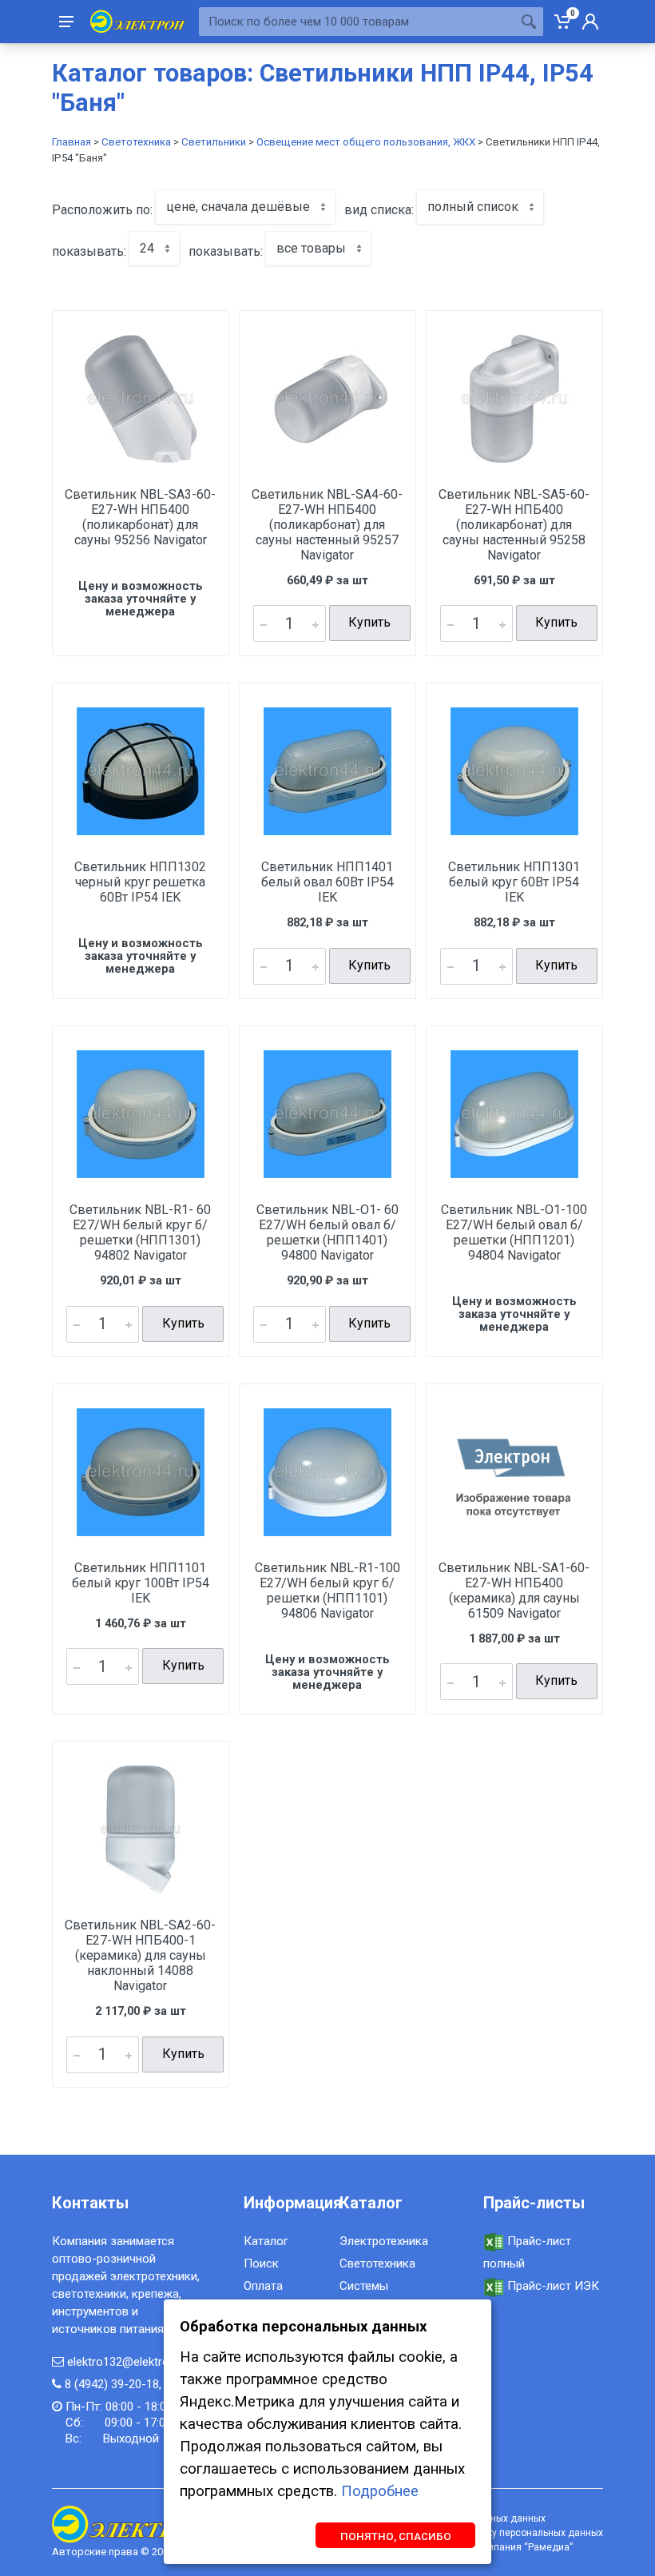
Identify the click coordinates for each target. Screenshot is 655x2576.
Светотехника (136, 142)
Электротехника (384, 2241)
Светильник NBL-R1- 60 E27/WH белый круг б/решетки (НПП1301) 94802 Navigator (140, 1232)
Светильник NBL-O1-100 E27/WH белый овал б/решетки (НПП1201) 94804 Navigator (514, 1232)
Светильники (214, 142)
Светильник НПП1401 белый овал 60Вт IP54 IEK (327, 882)
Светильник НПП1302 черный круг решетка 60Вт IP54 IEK (140, 882)
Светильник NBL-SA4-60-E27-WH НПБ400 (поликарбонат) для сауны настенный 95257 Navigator (327, 525)
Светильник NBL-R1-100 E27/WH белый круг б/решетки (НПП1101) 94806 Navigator (327, 1591)
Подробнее (380, 2491)
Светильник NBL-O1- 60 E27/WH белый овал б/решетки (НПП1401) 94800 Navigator (327, 1232)
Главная (71, 142)
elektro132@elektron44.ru (134, 2362)
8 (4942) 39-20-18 (112, 2384)
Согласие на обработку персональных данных (497, 2533)
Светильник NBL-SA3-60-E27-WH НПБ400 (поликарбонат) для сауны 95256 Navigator (140, 517)
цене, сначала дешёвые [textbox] (238, 207)
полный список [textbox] (473, 207)
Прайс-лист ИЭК (552, 2286)
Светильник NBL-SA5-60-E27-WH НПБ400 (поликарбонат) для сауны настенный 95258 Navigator (514, 525)
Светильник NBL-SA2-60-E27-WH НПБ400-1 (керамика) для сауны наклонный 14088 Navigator (140, 1955)
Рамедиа (549, 2547)
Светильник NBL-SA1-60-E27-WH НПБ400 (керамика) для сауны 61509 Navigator (514, 1591)
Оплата (263, 2286)
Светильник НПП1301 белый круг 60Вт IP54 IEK (514, 882)
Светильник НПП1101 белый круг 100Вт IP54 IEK (141, 1583)
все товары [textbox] (311, 248)
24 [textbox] (147, 248)
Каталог (266, 2241)
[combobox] (245, 207)
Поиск (261, 2263)
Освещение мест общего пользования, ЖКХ (366, 142)
